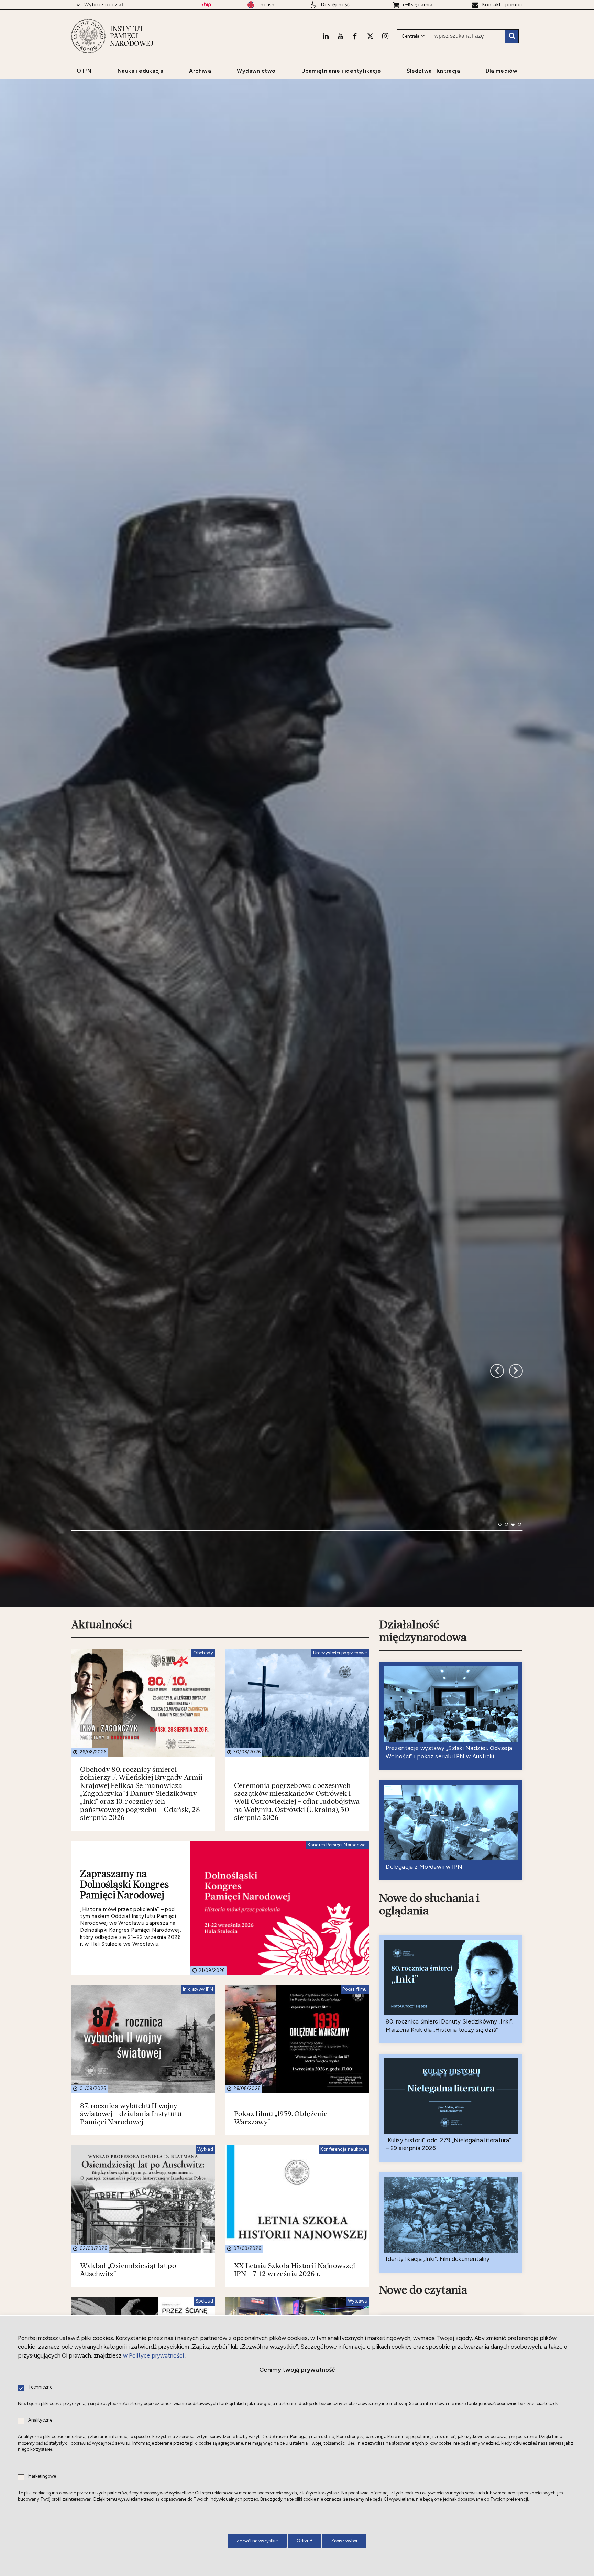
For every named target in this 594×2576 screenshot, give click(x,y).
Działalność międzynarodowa (423, 1906)
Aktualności (102, 1900)
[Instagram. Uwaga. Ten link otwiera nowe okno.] (385, 36)
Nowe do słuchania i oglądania (429, 2180)
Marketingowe (42, 2476)
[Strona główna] (88, 36)
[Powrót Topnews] (516, 1605)
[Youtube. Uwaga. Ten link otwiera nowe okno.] (340, 36)
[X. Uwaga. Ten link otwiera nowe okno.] (370, 36)
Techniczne (40, 2387)
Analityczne (40, 2420)
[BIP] (206, 5)
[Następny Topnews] (497, 1605)
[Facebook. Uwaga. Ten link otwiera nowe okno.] (355, 36)
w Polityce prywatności (153, 2355)
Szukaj (512, 36)
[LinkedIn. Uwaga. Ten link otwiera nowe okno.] (326, 36)
